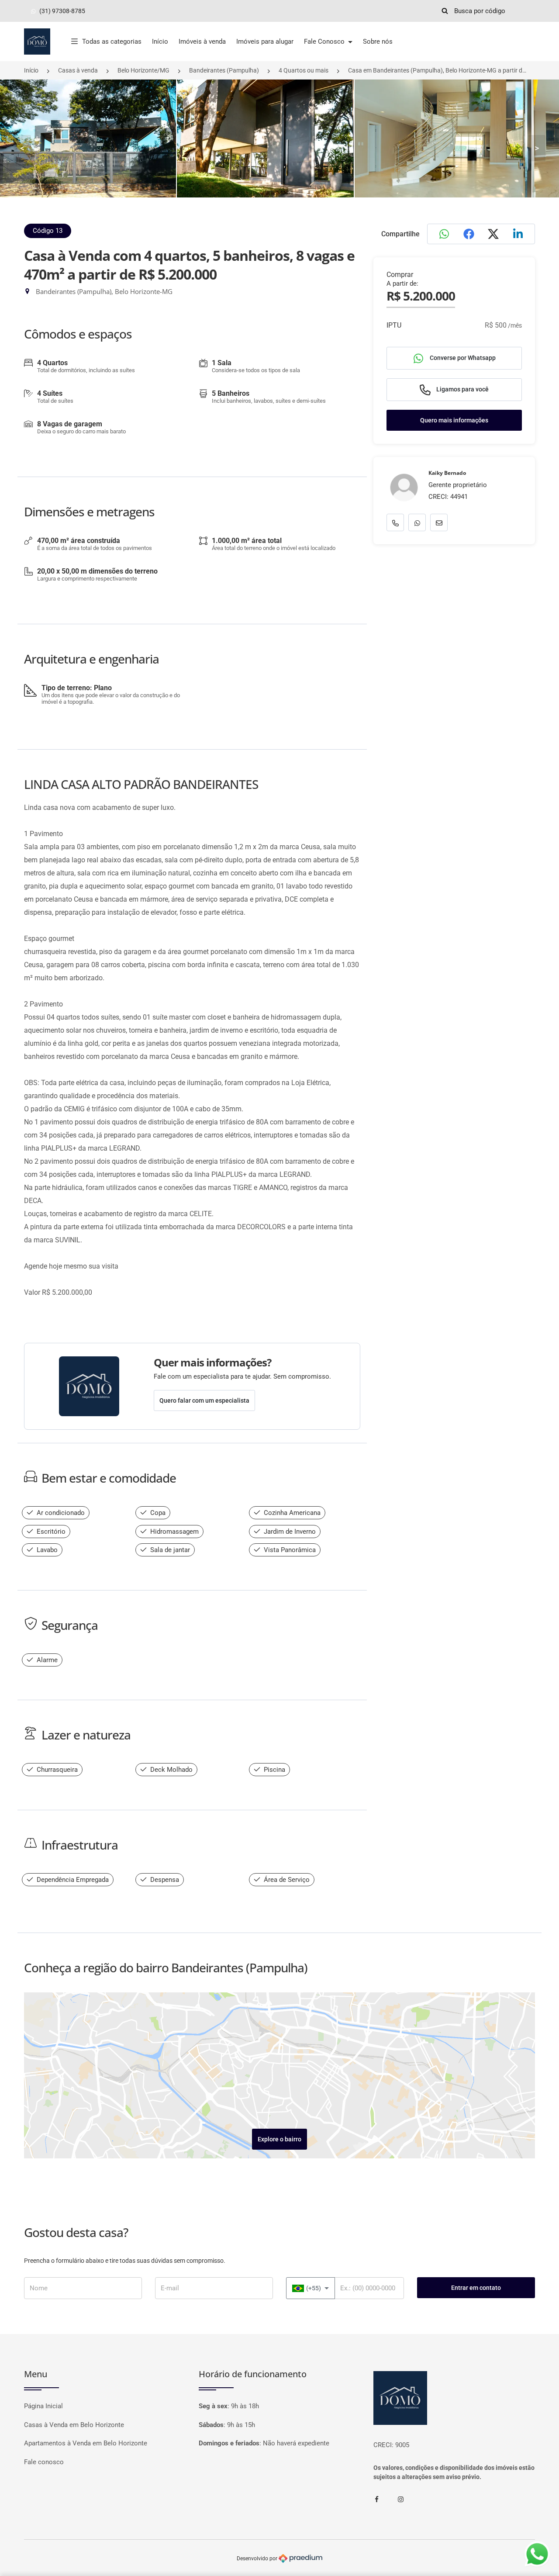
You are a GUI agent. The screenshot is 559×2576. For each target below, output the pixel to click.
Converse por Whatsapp (462, 358)
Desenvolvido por (258, 2558)
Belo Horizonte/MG (143, 70)
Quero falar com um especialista (204, 1400)
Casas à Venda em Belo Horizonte (74, 2425)
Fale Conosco (325, 41)
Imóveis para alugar (265, 41)
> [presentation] (537, 148)
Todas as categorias (112, 41)
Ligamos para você (462, 389)
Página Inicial (43, 2406)
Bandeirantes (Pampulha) (224, 70)
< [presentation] (22, 148)
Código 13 (48, 231)
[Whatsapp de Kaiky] (417, 522)
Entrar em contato (476, 2288)
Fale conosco (44, 2462)
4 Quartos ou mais (304, 70)
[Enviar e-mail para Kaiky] (439, 522)
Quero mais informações (454, 420)
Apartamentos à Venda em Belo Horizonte (86, 2443)
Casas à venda (78, 70)
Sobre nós (378, 41)
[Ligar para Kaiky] (395, 522)
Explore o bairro (279, 2139)
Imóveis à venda (202, 41)
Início (160, 41)
